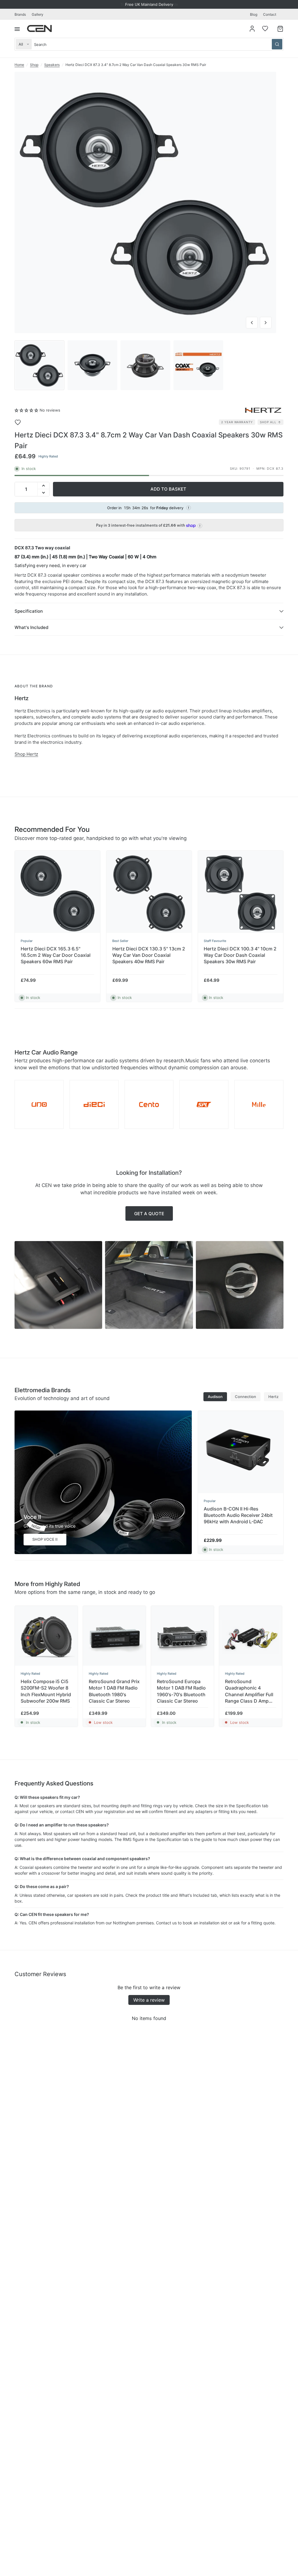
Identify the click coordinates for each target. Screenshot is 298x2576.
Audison (215, 1397)
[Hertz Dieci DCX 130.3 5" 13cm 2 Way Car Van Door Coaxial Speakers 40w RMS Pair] (149, 893)
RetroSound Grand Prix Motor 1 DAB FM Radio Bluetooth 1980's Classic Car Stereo (114, 1691)
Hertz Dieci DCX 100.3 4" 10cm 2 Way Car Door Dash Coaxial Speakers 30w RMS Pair (240, 955)
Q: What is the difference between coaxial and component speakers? (82, 1859)
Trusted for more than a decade (149, 4)
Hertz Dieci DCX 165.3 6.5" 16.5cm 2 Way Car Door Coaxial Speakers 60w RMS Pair (56, 955)
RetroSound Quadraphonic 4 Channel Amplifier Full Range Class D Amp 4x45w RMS (249, 1691)
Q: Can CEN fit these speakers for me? (52, 1914)
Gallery (38, 14)
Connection (245, 1397)
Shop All (268, 422)
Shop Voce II (45, 1539)
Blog (254, 14)
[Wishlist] (265, 28)
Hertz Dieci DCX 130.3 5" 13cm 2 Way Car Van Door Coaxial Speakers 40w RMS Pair (149, 955)
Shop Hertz (26, 754)
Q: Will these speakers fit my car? (47, 1797)
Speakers (52, 65)
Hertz (273, 1397)
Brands (20, 14)
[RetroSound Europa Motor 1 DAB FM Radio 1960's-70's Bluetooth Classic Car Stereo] (182, 1637)
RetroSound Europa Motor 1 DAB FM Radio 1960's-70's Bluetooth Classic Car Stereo (181, 1691)
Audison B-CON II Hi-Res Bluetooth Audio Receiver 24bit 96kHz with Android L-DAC (238, 1515)
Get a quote (149, 1214)
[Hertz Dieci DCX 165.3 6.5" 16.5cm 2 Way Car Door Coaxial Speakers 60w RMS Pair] (57, 893)
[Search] (277, 44)
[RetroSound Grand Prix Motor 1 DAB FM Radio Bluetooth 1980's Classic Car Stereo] (114, 1637)
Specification (29, 611)
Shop (34, 65)
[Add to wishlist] (22, 422)
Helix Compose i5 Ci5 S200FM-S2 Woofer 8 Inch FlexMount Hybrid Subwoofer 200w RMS (46, 1691)
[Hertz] (263, 410)
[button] (26, 410)
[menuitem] (22, 14)
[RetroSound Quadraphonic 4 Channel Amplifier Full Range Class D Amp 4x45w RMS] (251, 1637)
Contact (270, 14)
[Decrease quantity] (43, 493)
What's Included (31, 627)
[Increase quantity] (43, 486)
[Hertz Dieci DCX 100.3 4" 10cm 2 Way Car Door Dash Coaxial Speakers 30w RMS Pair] (241, 893)
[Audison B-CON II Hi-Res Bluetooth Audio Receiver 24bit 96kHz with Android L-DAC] (241, 1453)
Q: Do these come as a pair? (42, 1886)
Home (19, 65)
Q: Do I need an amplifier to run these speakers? (62, 1825)
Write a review (149, 2000)
